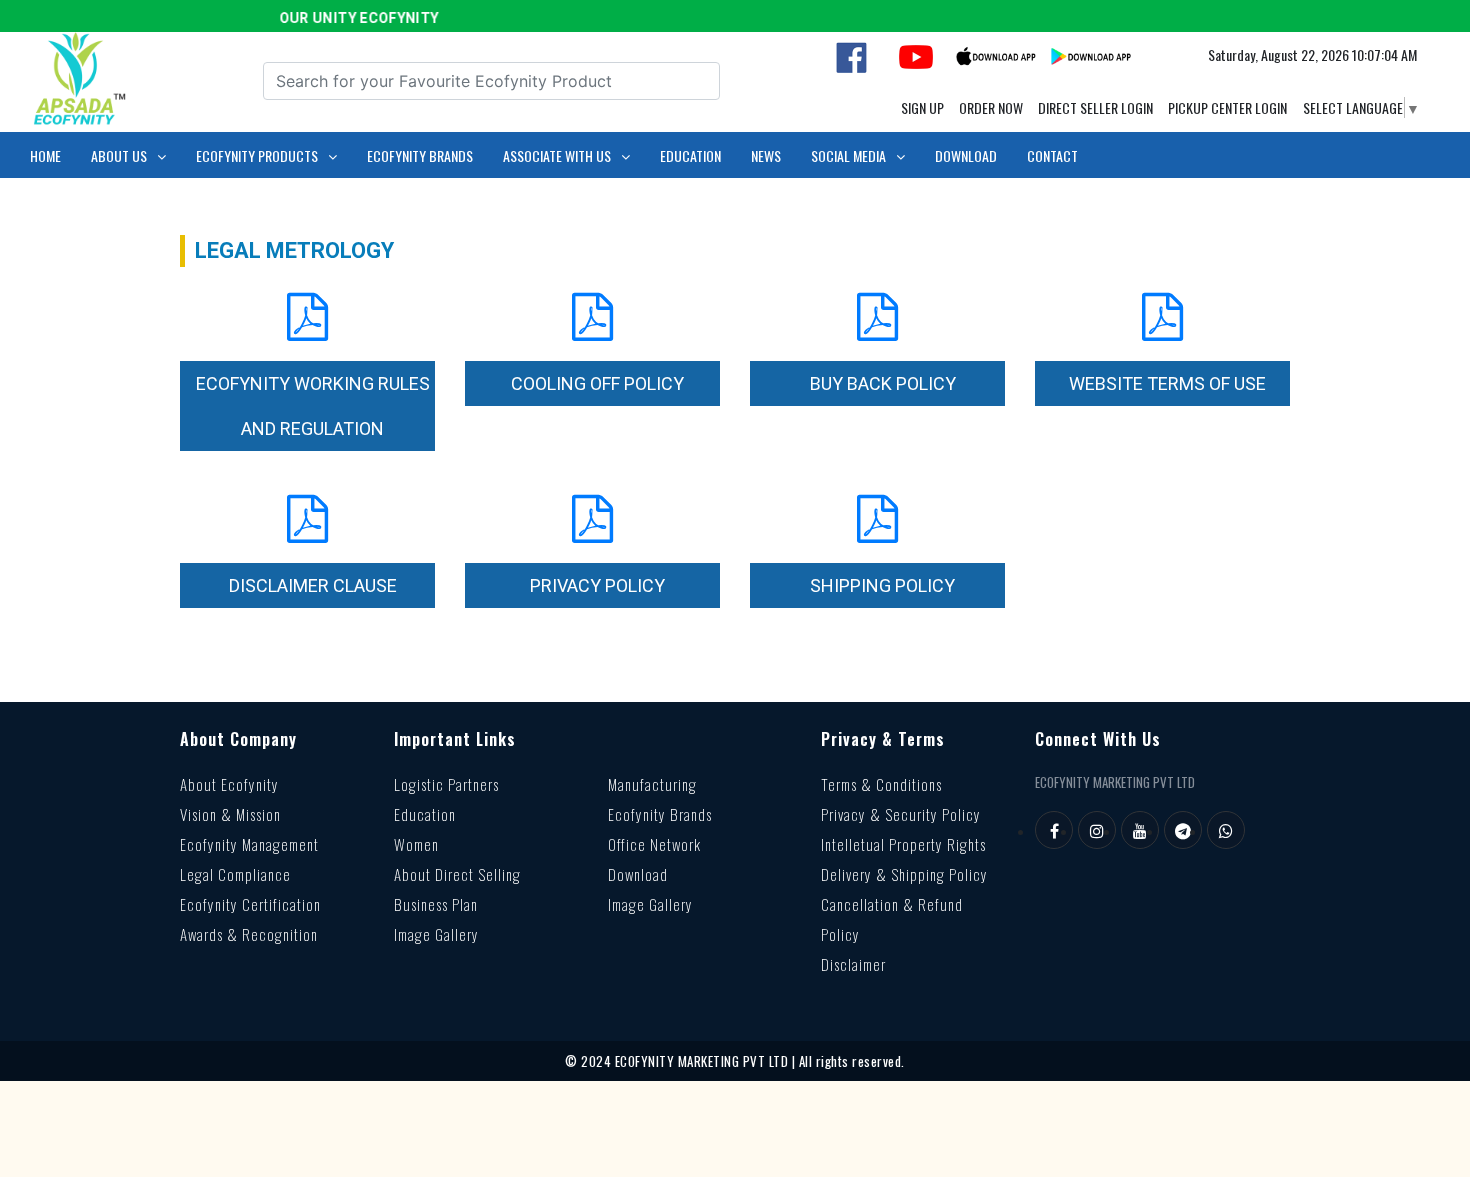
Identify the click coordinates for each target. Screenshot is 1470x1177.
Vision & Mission (230, 814)
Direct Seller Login (1095, 107)
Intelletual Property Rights (903, 844)
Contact (1052, 155)
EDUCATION (690, 155)
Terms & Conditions (881, 784)
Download (966, 155)
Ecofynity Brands (420, 155)
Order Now (991, 107)
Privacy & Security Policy (901, 814)
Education (425, 814)
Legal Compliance (235, 874)
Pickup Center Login (1227, 107)
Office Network (654, 844)
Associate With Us (557, 155)
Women (416, 844)
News (766, 155)
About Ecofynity (229, 784)
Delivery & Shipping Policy (904, 874)
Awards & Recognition (249, 934)
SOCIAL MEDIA (848, 155)
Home (45, 155)
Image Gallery (436, 934)
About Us (119, 155)
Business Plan (436, 904)
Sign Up (922, 107)
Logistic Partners (446, 784)
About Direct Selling (457, 874)
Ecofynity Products (257, 155)
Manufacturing (652, 784)
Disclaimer (853, 964)
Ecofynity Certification (250, 904)
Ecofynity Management (249, 844)
